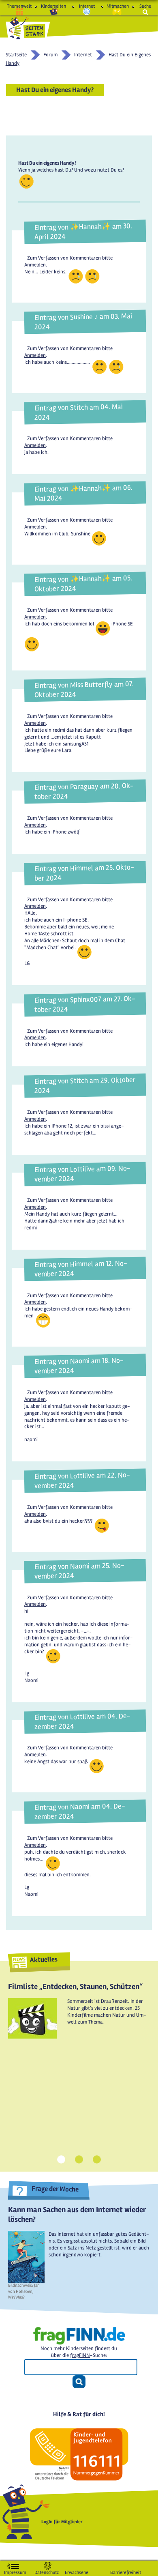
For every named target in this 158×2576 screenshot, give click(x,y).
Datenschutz (47, 2571)
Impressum (15, 2571)
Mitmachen (117, 6)
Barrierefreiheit (126, 2571)
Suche (145, 6)
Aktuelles (44, 1960)
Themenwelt (19, 6)
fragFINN (80, 2355)
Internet (87, 6)
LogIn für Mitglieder (62, 2522)
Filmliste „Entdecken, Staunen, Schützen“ (75, 1987)
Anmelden (35, 265)
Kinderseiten (53, 6)
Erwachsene (77, 2571)
